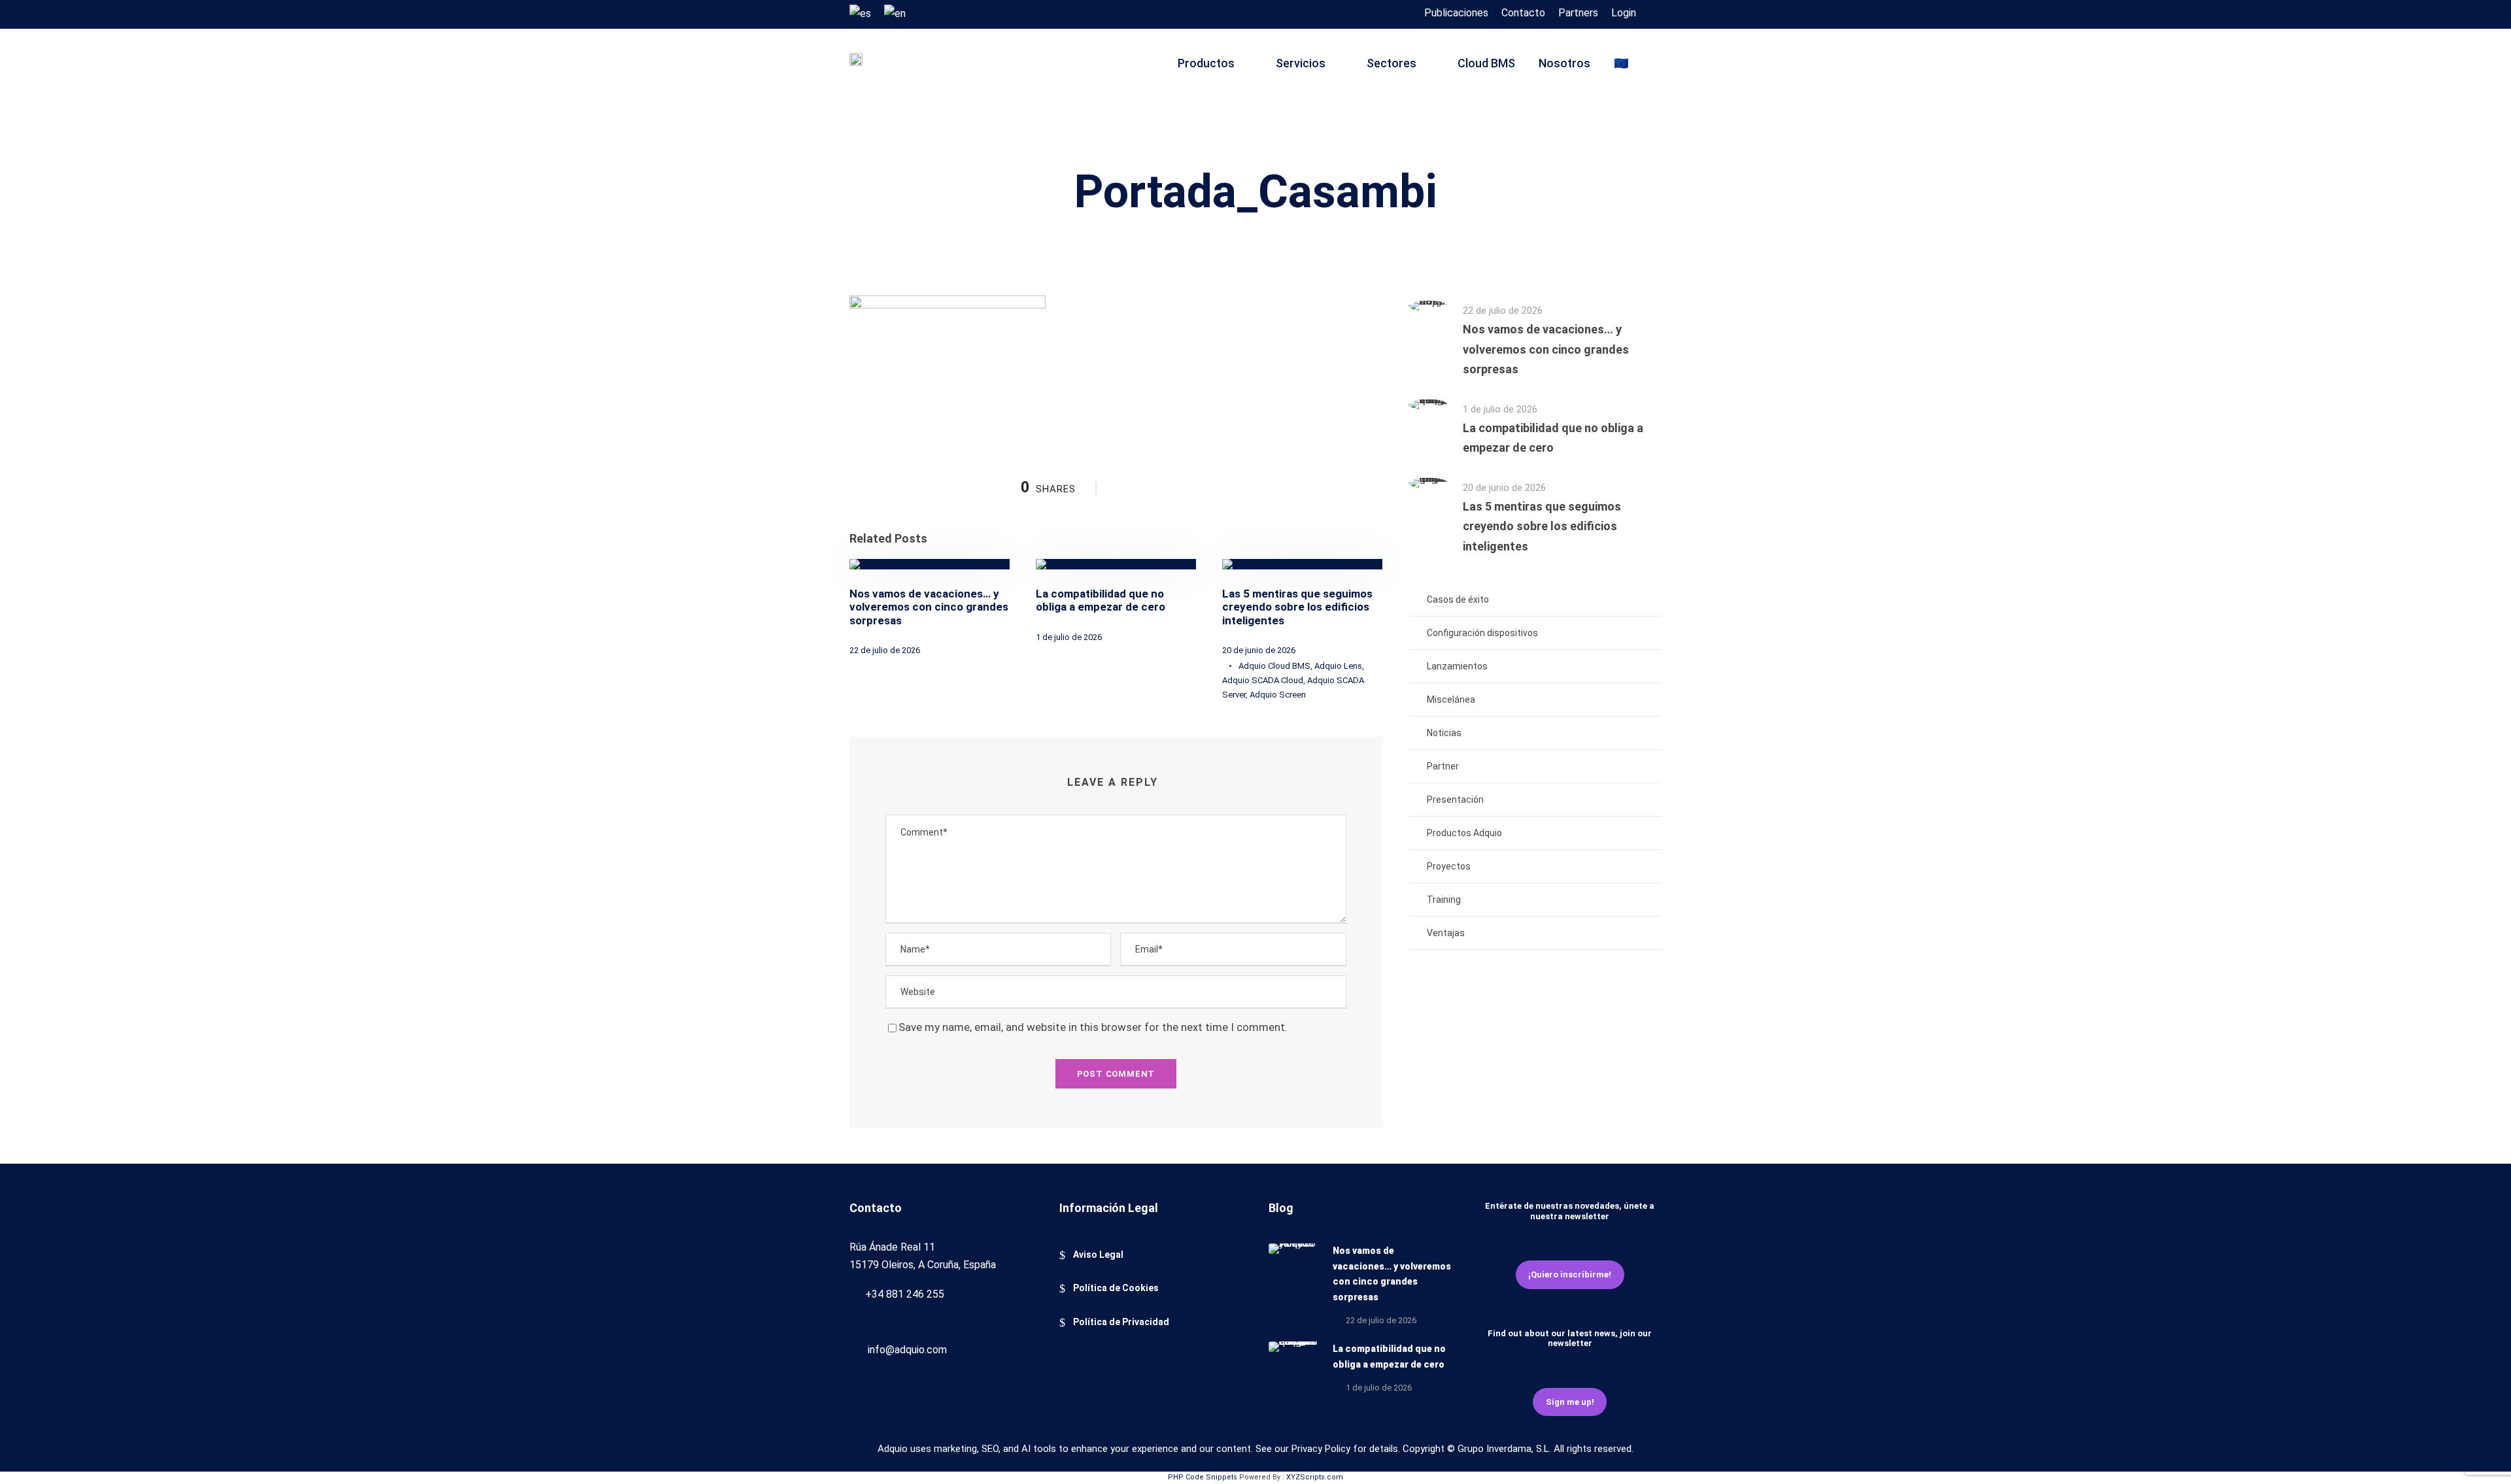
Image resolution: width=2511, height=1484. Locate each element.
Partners (1578, 13)
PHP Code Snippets (1203, 1477)
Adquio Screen (1278, 695)
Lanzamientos (1457, 666)
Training (1444, 900)
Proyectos (1449, 866)
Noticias (1444, 733)
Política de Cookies (1116, 1288)
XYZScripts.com (1315, 1477)
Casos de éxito (1458, 599)
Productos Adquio (1464, 833)
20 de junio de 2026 (1259, 650)
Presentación (1455, 800)
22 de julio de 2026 (885, 650)
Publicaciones (1456, 13)
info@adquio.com (907, 1350)
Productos (1206, 63)
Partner (1443, 766)
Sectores (1392, 63)
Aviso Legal (1098, 1255)
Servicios (1301, 63)
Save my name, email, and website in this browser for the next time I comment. (1093, 1027)
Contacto (1523, 13)
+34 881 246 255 (905, 1294)
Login (1624, 13)
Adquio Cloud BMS (1274, 666)
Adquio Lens (1338, 666)
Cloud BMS (1486, 63)
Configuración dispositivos (1482, 633)
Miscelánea (1451, 700)
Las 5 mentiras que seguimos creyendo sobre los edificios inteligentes (1297, 607)
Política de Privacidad (1121, 1322)
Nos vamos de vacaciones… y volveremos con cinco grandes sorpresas (929, 607)
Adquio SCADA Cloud (1263, 680)
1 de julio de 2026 (1069, 637)
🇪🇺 (1621, 63)
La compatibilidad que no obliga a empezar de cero (1101, 600)
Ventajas (1446, 933)
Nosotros (1564, 63)
